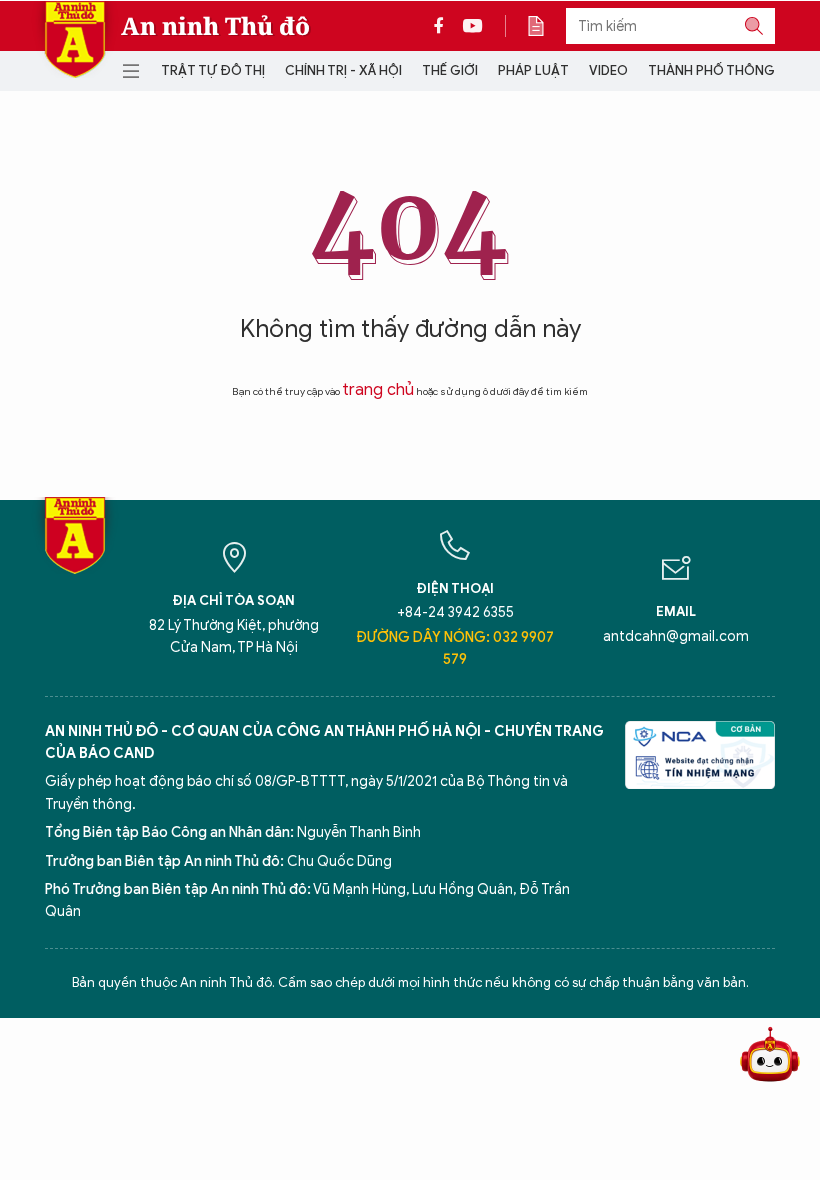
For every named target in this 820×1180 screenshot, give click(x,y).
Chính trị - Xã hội (343, 70)
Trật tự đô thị (213, 70)
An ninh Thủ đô (215, 26)
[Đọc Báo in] (546, 26)
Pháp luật (533, 70)
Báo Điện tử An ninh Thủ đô (75, 39)
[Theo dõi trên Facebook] (444, 26)
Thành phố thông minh (729, 70)
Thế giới (450, 70)
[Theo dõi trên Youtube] (473, 26)
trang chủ (378, 390)
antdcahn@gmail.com (676, 636)
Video (608, 70)
